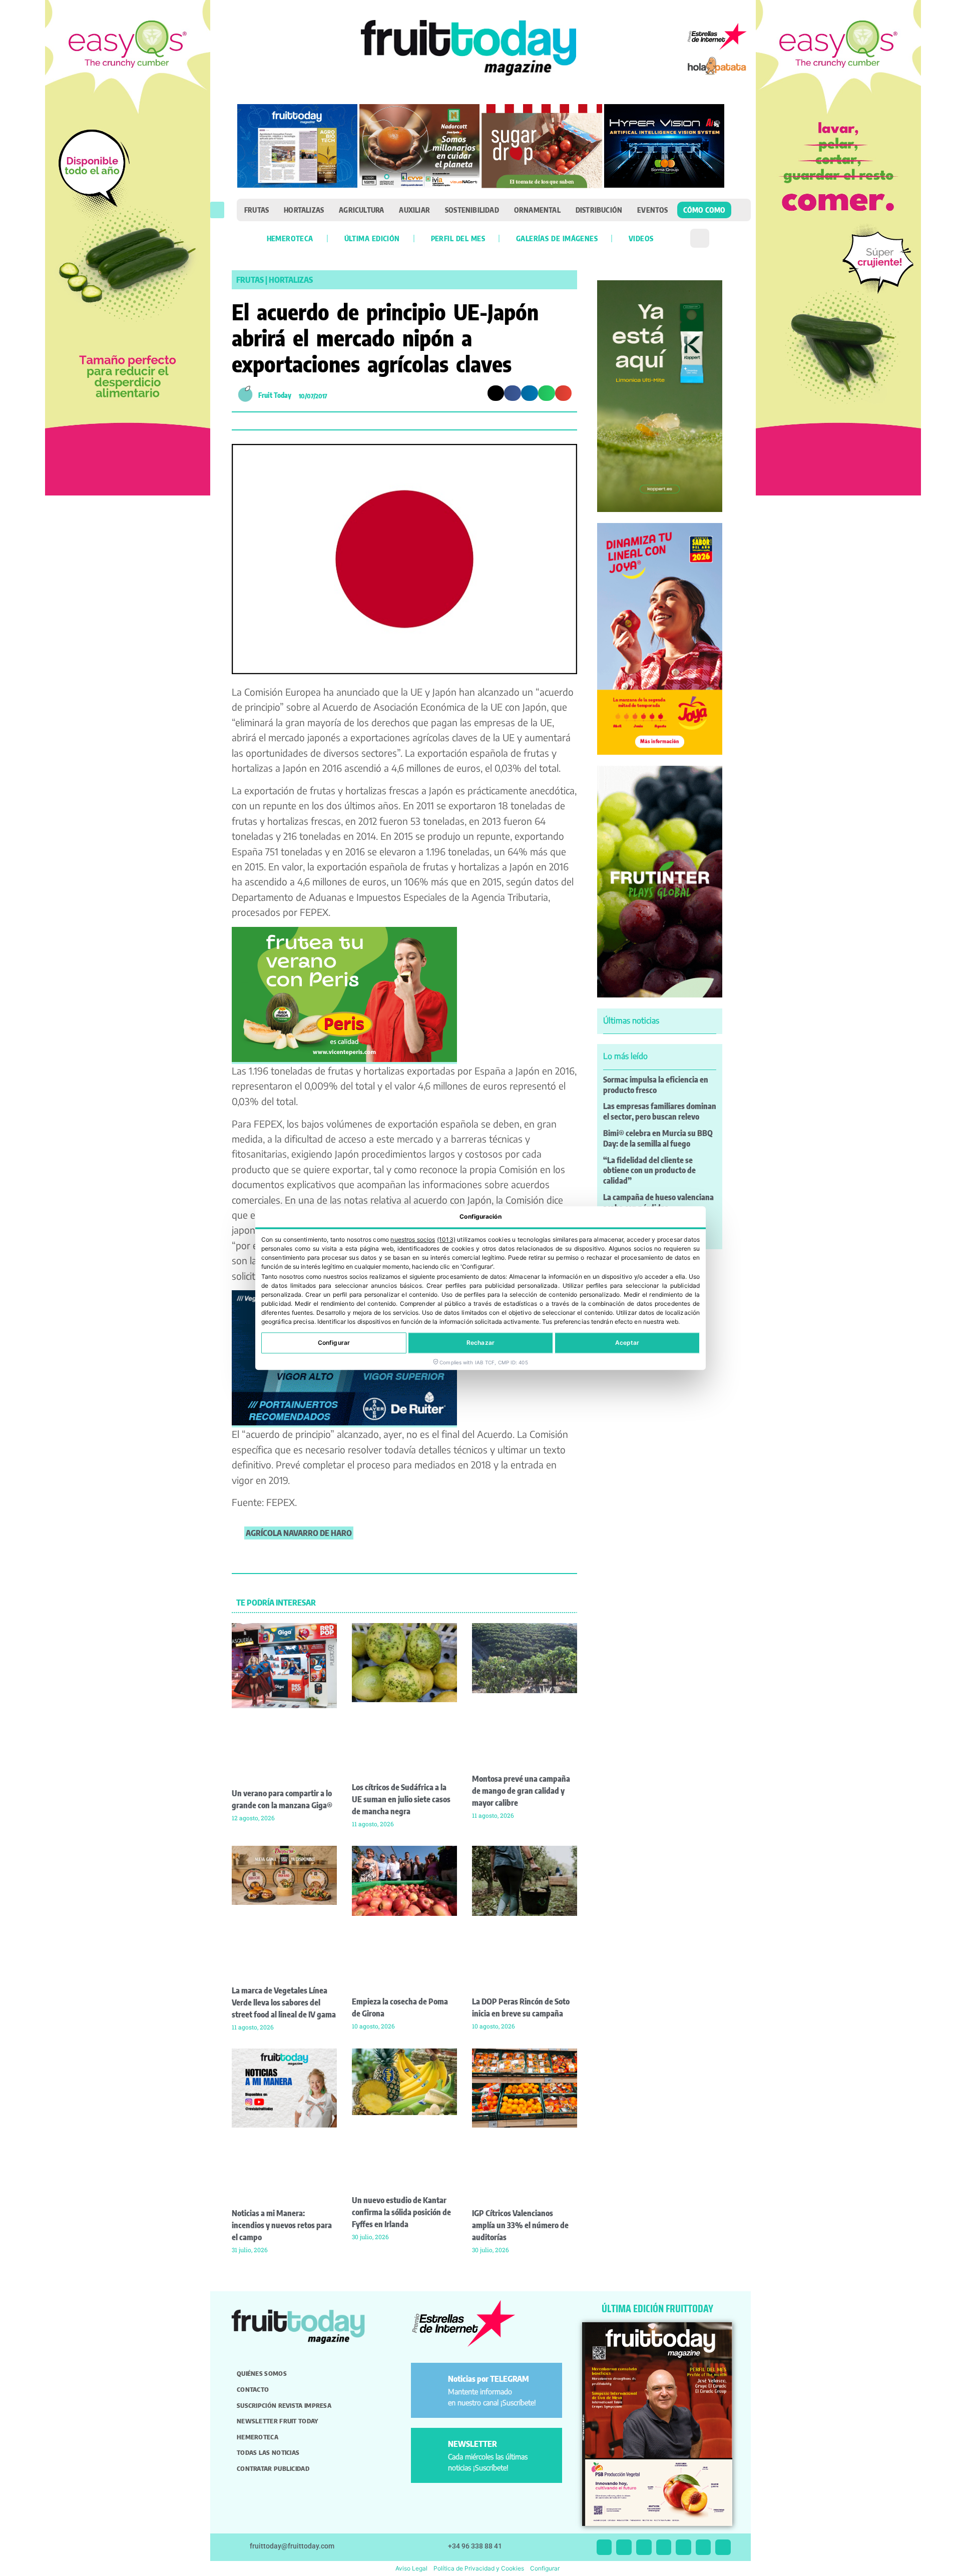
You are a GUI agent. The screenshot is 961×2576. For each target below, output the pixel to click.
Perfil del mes (458, 238)
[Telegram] (703, 2547)
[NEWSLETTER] (431, 2448)
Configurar (334, 1343)
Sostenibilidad (472, 210)
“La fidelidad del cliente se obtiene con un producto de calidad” (649, 1171)
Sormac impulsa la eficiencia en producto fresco (656, 1085)
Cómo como (704, 210)
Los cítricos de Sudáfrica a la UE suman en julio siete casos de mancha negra (401, 1799)
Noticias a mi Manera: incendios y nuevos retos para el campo (282, 2225)
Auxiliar (414, 210)
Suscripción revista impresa (284, 2405)
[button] (217, 210)
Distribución (599, 210)
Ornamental (537, 210)
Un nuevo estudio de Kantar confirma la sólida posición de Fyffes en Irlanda (401, 2212)
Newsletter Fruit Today (278, 2421)
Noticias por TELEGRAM (489, 2379)
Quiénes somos (262, 2373)
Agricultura (361, 210)
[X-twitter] (604, 2547)
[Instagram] (624, 2547)
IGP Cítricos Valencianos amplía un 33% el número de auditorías (520, 2225)
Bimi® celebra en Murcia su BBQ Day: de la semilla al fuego (658, 1138)
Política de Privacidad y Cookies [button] (479, 2568)
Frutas (257, 210)
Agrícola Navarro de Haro (299, 1533)
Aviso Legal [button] (411, 2568)
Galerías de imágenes (557, 238)
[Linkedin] (664, 2547)
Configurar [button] (545, 2568)
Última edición (372, 238)
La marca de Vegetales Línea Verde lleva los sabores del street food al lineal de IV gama (284, 2002)
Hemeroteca (290, 238)
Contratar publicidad (273, 2468)
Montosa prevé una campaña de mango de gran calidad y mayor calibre (521, 1791)
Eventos (652, 210)
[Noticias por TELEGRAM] (431, 2383)
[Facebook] (644, 2547)
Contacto (253, 2389)
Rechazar (480, 1343)
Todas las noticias (268, 2452)
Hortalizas (304, 210)
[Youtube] (683, 2547)
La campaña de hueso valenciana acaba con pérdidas (658, 1202)
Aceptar (627, 1343)
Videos (641, 238)
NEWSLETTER (472, 2444)
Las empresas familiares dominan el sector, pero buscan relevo (660, 1111)
